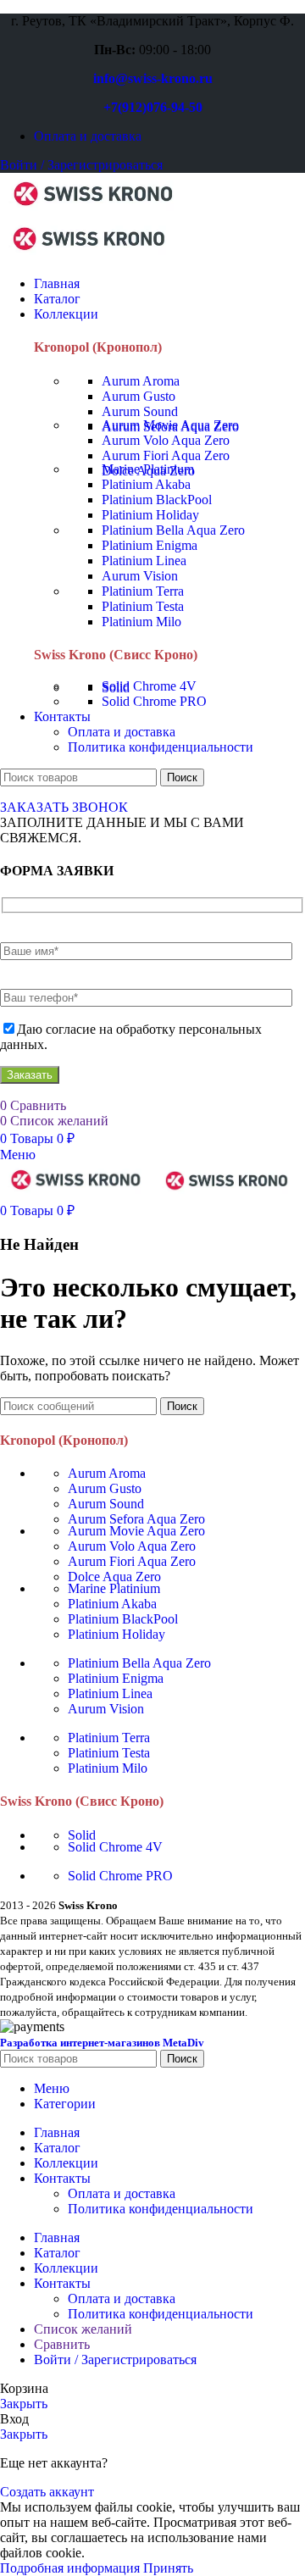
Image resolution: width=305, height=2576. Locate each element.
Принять (168, 2568)
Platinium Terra (143, 591)
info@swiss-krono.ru (153, 78)
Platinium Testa (143, 606)
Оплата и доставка (122, 732)
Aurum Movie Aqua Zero (170, 425)
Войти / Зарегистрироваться (115, 2359)
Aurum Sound (140, 411)
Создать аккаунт (47, 2492)
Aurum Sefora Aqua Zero (136, 1519)
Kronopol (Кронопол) (98, 347)
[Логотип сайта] (93, 211)
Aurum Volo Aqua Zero (166, 440)
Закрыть (24, 2404)
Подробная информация (72, 2568)
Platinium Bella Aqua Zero (173, 530)
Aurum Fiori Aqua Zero (166, 455)
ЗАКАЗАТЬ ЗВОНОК (64, 807)
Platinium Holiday (150, 515)
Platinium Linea (144, 561)
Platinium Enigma (150, 545)
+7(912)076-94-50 (153, 107)
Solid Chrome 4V (149, 686)
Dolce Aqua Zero (114, 1577)
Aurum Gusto (139, 396)
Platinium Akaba (146, 484)
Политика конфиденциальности (161, 747)
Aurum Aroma (141, 381)
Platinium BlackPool (157, 500)
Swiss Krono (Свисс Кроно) (116, 655)
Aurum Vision (140, 576)
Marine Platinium (148, 469)
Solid (82, 1835)
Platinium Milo (141, 622)
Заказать (30, 1075)
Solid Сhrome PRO (154, 701)
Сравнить (62, 2344)
